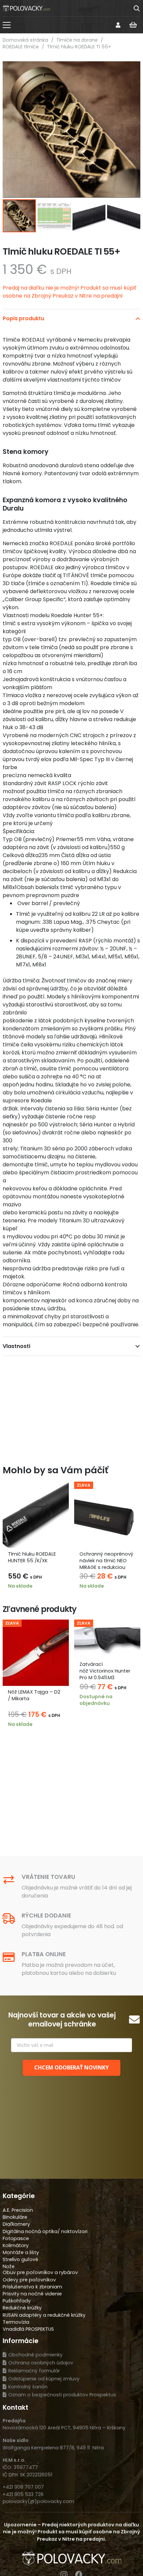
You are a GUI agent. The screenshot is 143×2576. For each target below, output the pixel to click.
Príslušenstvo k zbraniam (32, 2287)
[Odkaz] (118, 25)
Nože (9, 2266)
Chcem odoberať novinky (71, 2067)
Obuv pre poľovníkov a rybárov (40, 2272)
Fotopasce (16, 2238)
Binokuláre (15, 2217)
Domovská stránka (25, 40)
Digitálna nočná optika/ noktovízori (45, 2231)
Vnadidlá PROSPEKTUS (28, 2329)
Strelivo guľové (20, 2259)
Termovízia (16, 2322)
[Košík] (133, 25)
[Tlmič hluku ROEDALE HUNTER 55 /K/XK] (36, 1515)
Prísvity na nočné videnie (32, 2294)
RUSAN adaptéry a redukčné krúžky (44, 2315)
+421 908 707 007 (23, 2487)
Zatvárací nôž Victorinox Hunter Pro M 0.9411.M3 (105, 1671)
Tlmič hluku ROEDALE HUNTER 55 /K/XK (32, 1557)
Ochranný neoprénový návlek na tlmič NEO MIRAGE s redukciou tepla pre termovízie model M (106, 1567)
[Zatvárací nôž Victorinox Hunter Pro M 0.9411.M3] (107, 1639)
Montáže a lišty (21, 2252)
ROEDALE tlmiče (21, 47)
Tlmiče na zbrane (77, 40)
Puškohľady (17, 2301)
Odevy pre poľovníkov (29, 2280)
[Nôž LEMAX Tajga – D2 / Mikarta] (36, 1653)
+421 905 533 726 (23, 2494)
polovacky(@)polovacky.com (38, 2501)
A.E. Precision (18, 2210)
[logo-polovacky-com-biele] (26, 8)
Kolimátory (16, 2245)
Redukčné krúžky (22, 2308)
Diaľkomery (16, 2224)
